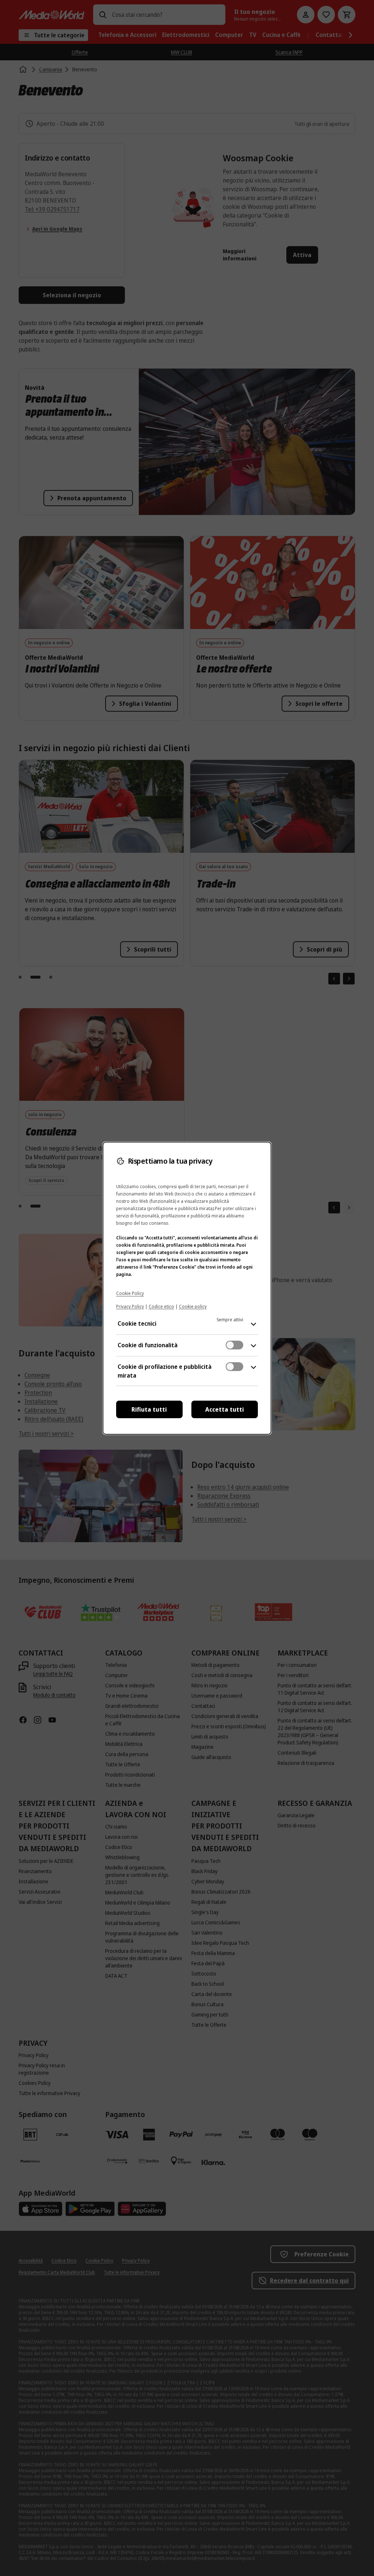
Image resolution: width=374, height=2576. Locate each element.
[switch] (234, 1345)
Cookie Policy (130, 1293)
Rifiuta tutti (149, 1409)
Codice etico (161, 1306)
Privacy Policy (130, 1306)
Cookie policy (193, 1306)
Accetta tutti (225, 1409)
